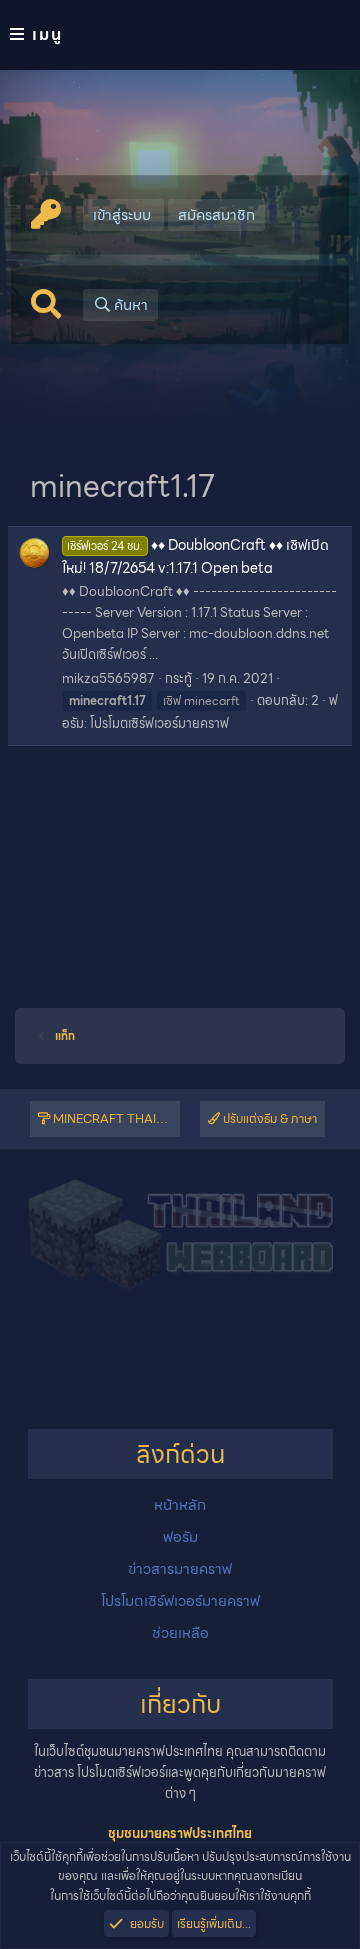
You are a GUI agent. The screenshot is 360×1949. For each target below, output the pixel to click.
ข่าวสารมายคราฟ (180, 1569)
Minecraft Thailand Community (115, 1118)
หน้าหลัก (180, 1505)
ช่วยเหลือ (180, 1633)
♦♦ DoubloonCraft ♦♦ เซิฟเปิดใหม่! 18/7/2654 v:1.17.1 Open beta (195, 556)
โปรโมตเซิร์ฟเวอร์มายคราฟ (159, 723)
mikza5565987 (108, 678)
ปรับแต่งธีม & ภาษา (268, 1118)
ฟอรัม (180, 1537)
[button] (180, 35)
